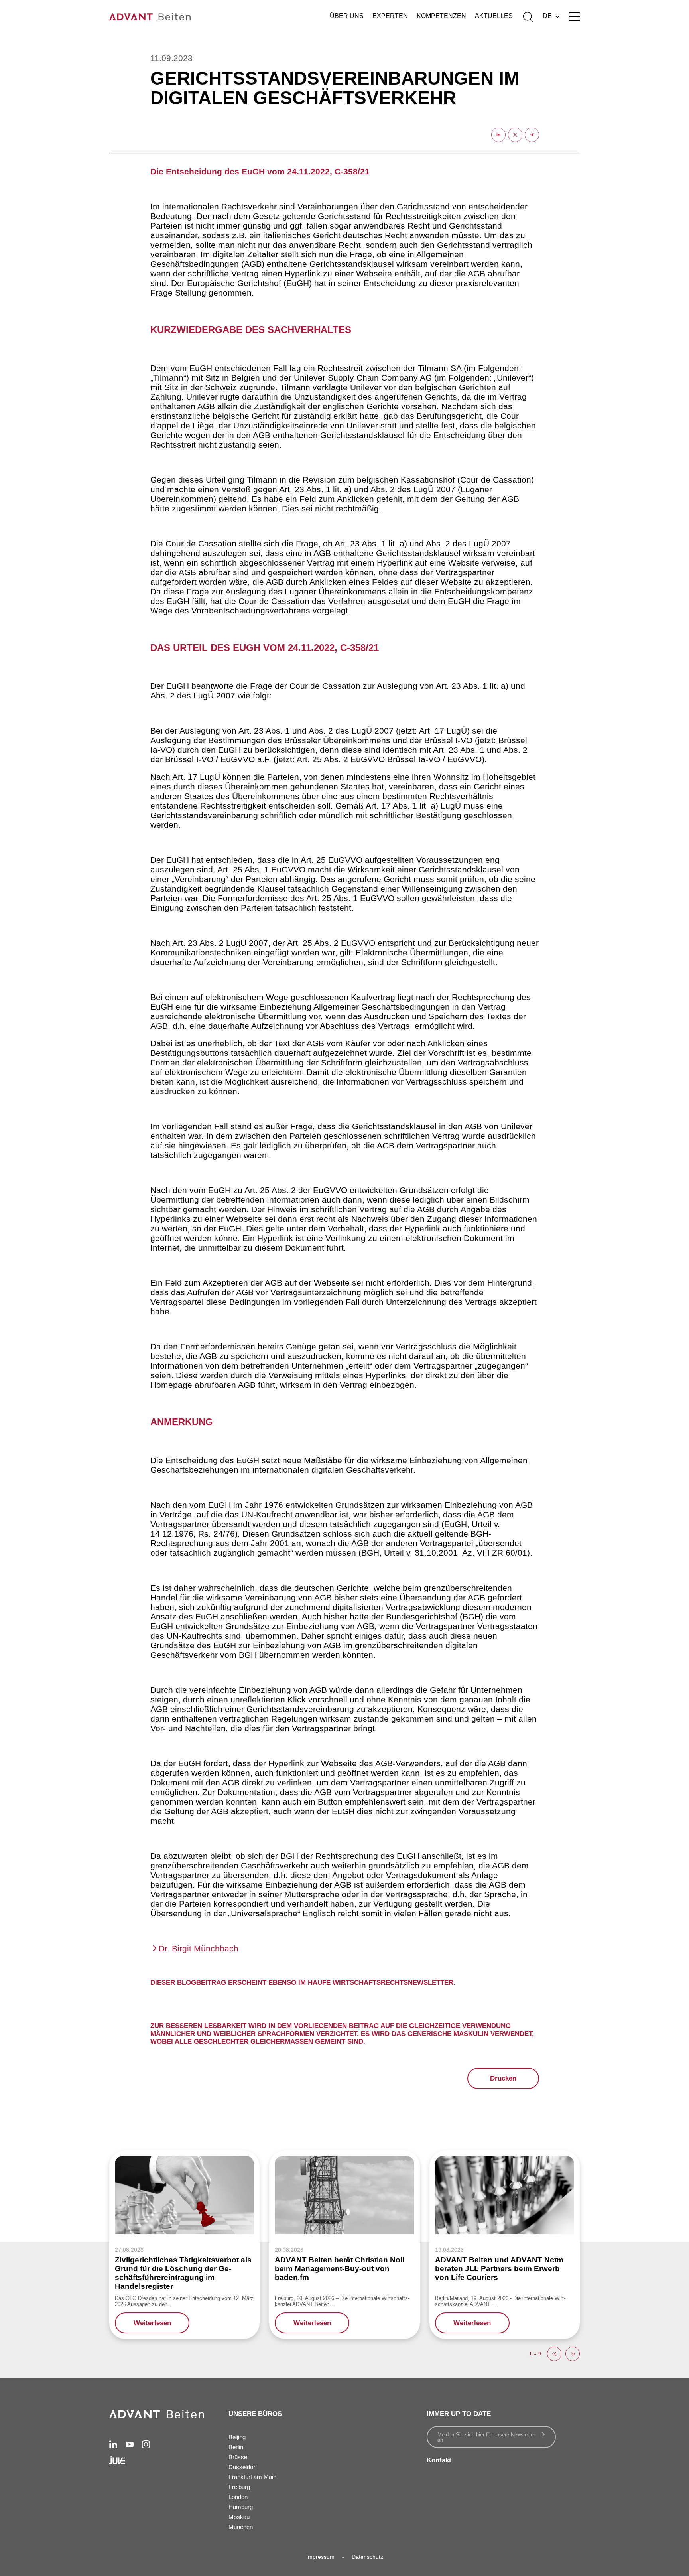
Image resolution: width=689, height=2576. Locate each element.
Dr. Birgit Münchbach (199, 1948)
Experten (390, 16)
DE (547, 16)
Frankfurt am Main (252, 2477)
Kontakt (439, 2460)
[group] (184, 2245)
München (241, 2527)
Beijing (237, 2437)
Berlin (236, 2447)
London (238, 2497)
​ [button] (554, 2354)
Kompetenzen (441, 16)
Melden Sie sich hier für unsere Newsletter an (486, 2437)
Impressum (320, 2557)
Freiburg (239, 2487)
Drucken (503, 2078)
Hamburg (241, 2507)
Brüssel (238, 2457)
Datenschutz (367, 2557)
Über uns (347, 16)
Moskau (239, 2517)
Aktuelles (494, 16)
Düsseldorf (243, 2467)
